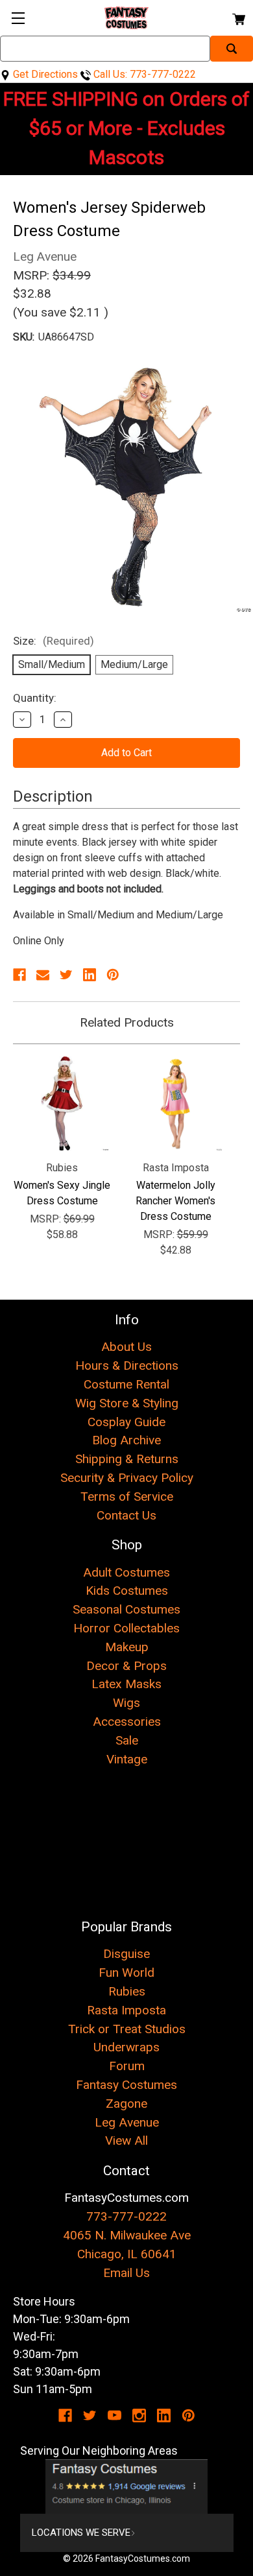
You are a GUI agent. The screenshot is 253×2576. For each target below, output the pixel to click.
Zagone (126, 2104)
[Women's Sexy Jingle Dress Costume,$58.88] (62, 1103)
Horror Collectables (126, 1628)
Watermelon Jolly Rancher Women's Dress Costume (175, 1201)
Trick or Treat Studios (127, 2029)
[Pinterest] (113, 975)
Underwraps (126, 2047)
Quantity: (35, 698)
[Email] (43, 975)
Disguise (126, 1954)
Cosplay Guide (126, 1422)
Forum (127, 2066)
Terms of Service (127, 1497)
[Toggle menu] (18, 18)
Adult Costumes (126, 1572)
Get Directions (44, 74)
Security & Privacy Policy (127, 1478)
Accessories (127, 1722)
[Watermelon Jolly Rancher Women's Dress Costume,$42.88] (175, 1103)
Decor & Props (126, 1666)
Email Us (126, 2273)
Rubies (127, 1991)
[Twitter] (66, 975)
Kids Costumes (127, 1591)
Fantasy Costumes (126, 2085)
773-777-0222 (126, 2216)
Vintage (127, 1759)
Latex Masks (126, 1684)
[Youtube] (114, 2415)
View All (126, 2141)
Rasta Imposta (126, 2010)
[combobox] (105, 49)
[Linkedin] (90, 975)
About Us (126, 1347)
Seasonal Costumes (126, 1609)
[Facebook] (19, 975)
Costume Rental (126, 1384)
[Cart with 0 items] (238, 17)
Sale (127, 1740)
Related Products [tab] (127, 1022)
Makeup (127, 1647)
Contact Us (126, 1515)
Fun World (126, 1973)
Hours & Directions (127, 1366)
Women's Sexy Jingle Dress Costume (62, 1193)
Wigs (126, 1703)
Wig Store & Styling (127, 1403)
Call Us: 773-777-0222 (143, 74)
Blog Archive (126, 1440)
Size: (54, 641)
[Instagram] (139, 2415)
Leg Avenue (127, 2122)
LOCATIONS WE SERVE (81, 2533)
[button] (127, 2487)
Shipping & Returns (127, 1459)
